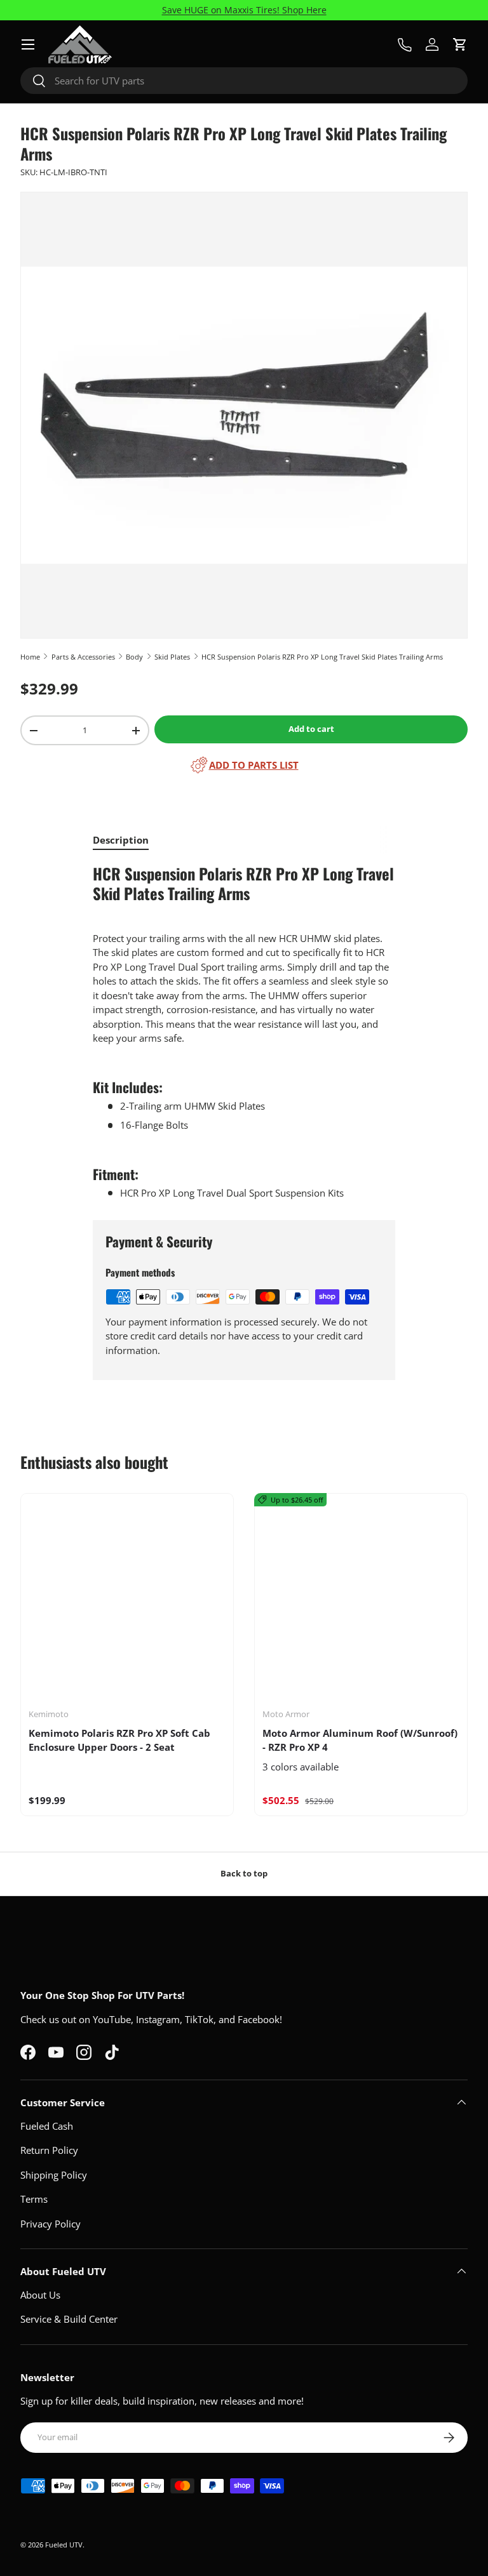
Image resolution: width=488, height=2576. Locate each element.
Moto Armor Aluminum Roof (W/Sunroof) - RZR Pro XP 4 (360, 1740)
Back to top (244, 1873)
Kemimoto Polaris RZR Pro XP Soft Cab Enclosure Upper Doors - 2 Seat (119, 1740)
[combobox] (244, 81)
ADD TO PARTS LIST (254, 765)
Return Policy (49, 2150)
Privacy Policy (51, 2224)
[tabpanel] (244, 1032)
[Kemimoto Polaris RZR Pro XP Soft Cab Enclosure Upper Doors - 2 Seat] (127, 1600)
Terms (34, 2199)
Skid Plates (172, 657)
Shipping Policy (54, 2175)
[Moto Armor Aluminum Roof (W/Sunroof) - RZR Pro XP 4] (361, 1600)
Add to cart (311, 729)
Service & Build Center (69, 2319)
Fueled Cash (47, 2126)
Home (30, 657)
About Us (40, 2295)
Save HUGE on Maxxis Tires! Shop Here (244, 10)
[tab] (121, 840)
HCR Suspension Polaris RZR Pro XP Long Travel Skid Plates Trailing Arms (322, 657)
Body (134, 657)
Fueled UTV (64, 2545)
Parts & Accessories (83, 657)
